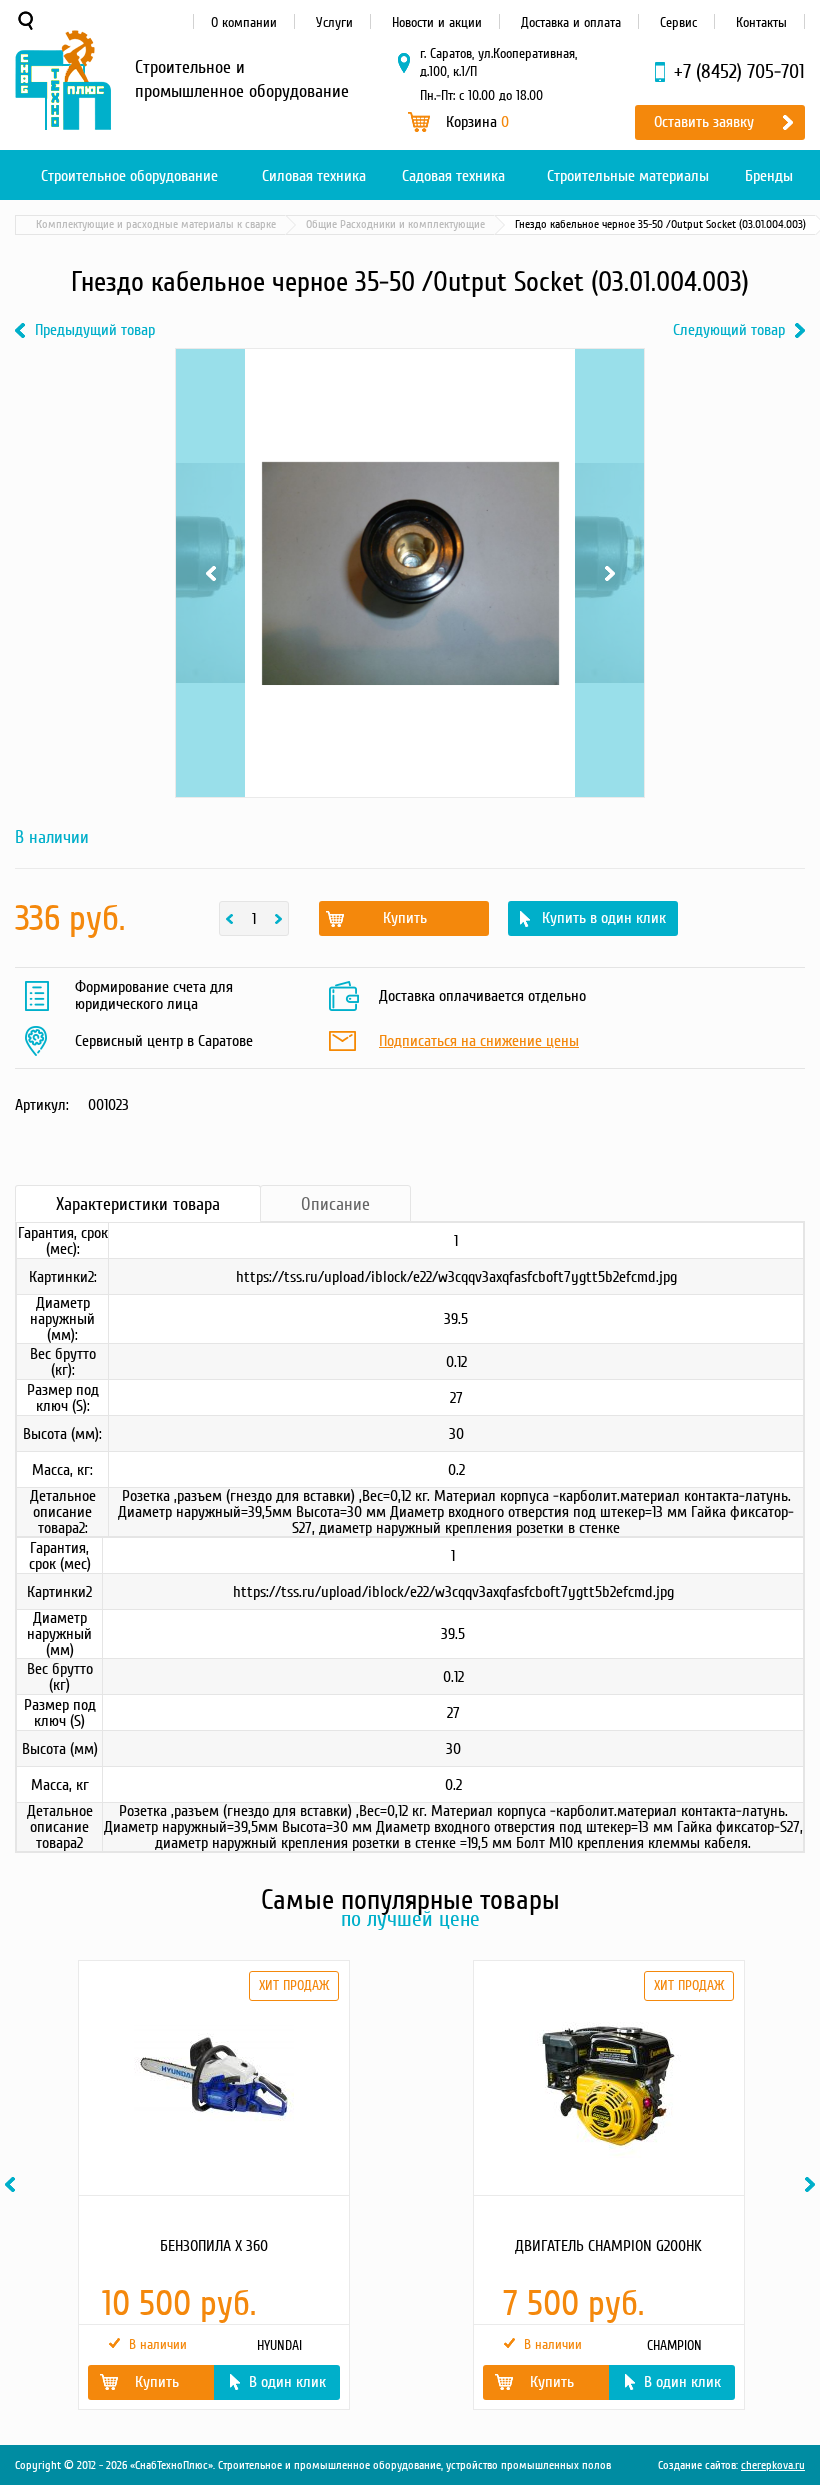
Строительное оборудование (129, 176)
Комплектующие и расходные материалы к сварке (156, 224)
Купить (405, 918)
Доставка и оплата (571, 22)
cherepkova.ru (773, 2465)
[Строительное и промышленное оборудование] (63, 80)
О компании (244, 22)
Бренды (769, 176)
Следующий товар (729, 330)
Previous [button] (13, 2184)
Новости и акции (437, 22)
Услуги (334, 22)
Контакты (761, 22)
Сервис (678, 22)
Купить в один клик (604, 918)
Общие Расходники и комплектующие (395, 224)
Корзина (477, 122)
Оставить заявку (704, 122)
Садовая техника (453, 176)
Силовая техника (314, 176)
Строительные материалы (628, 176)
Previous (210, 374)
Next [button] (813, 2184)
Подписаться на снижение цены (479, 1042)
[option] (212, 2185)
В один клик (287, 2382)
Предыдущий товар (95, 330)
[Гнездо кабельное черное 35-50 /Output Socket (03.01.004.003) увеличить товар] (410, 573)
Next (609, 374)
